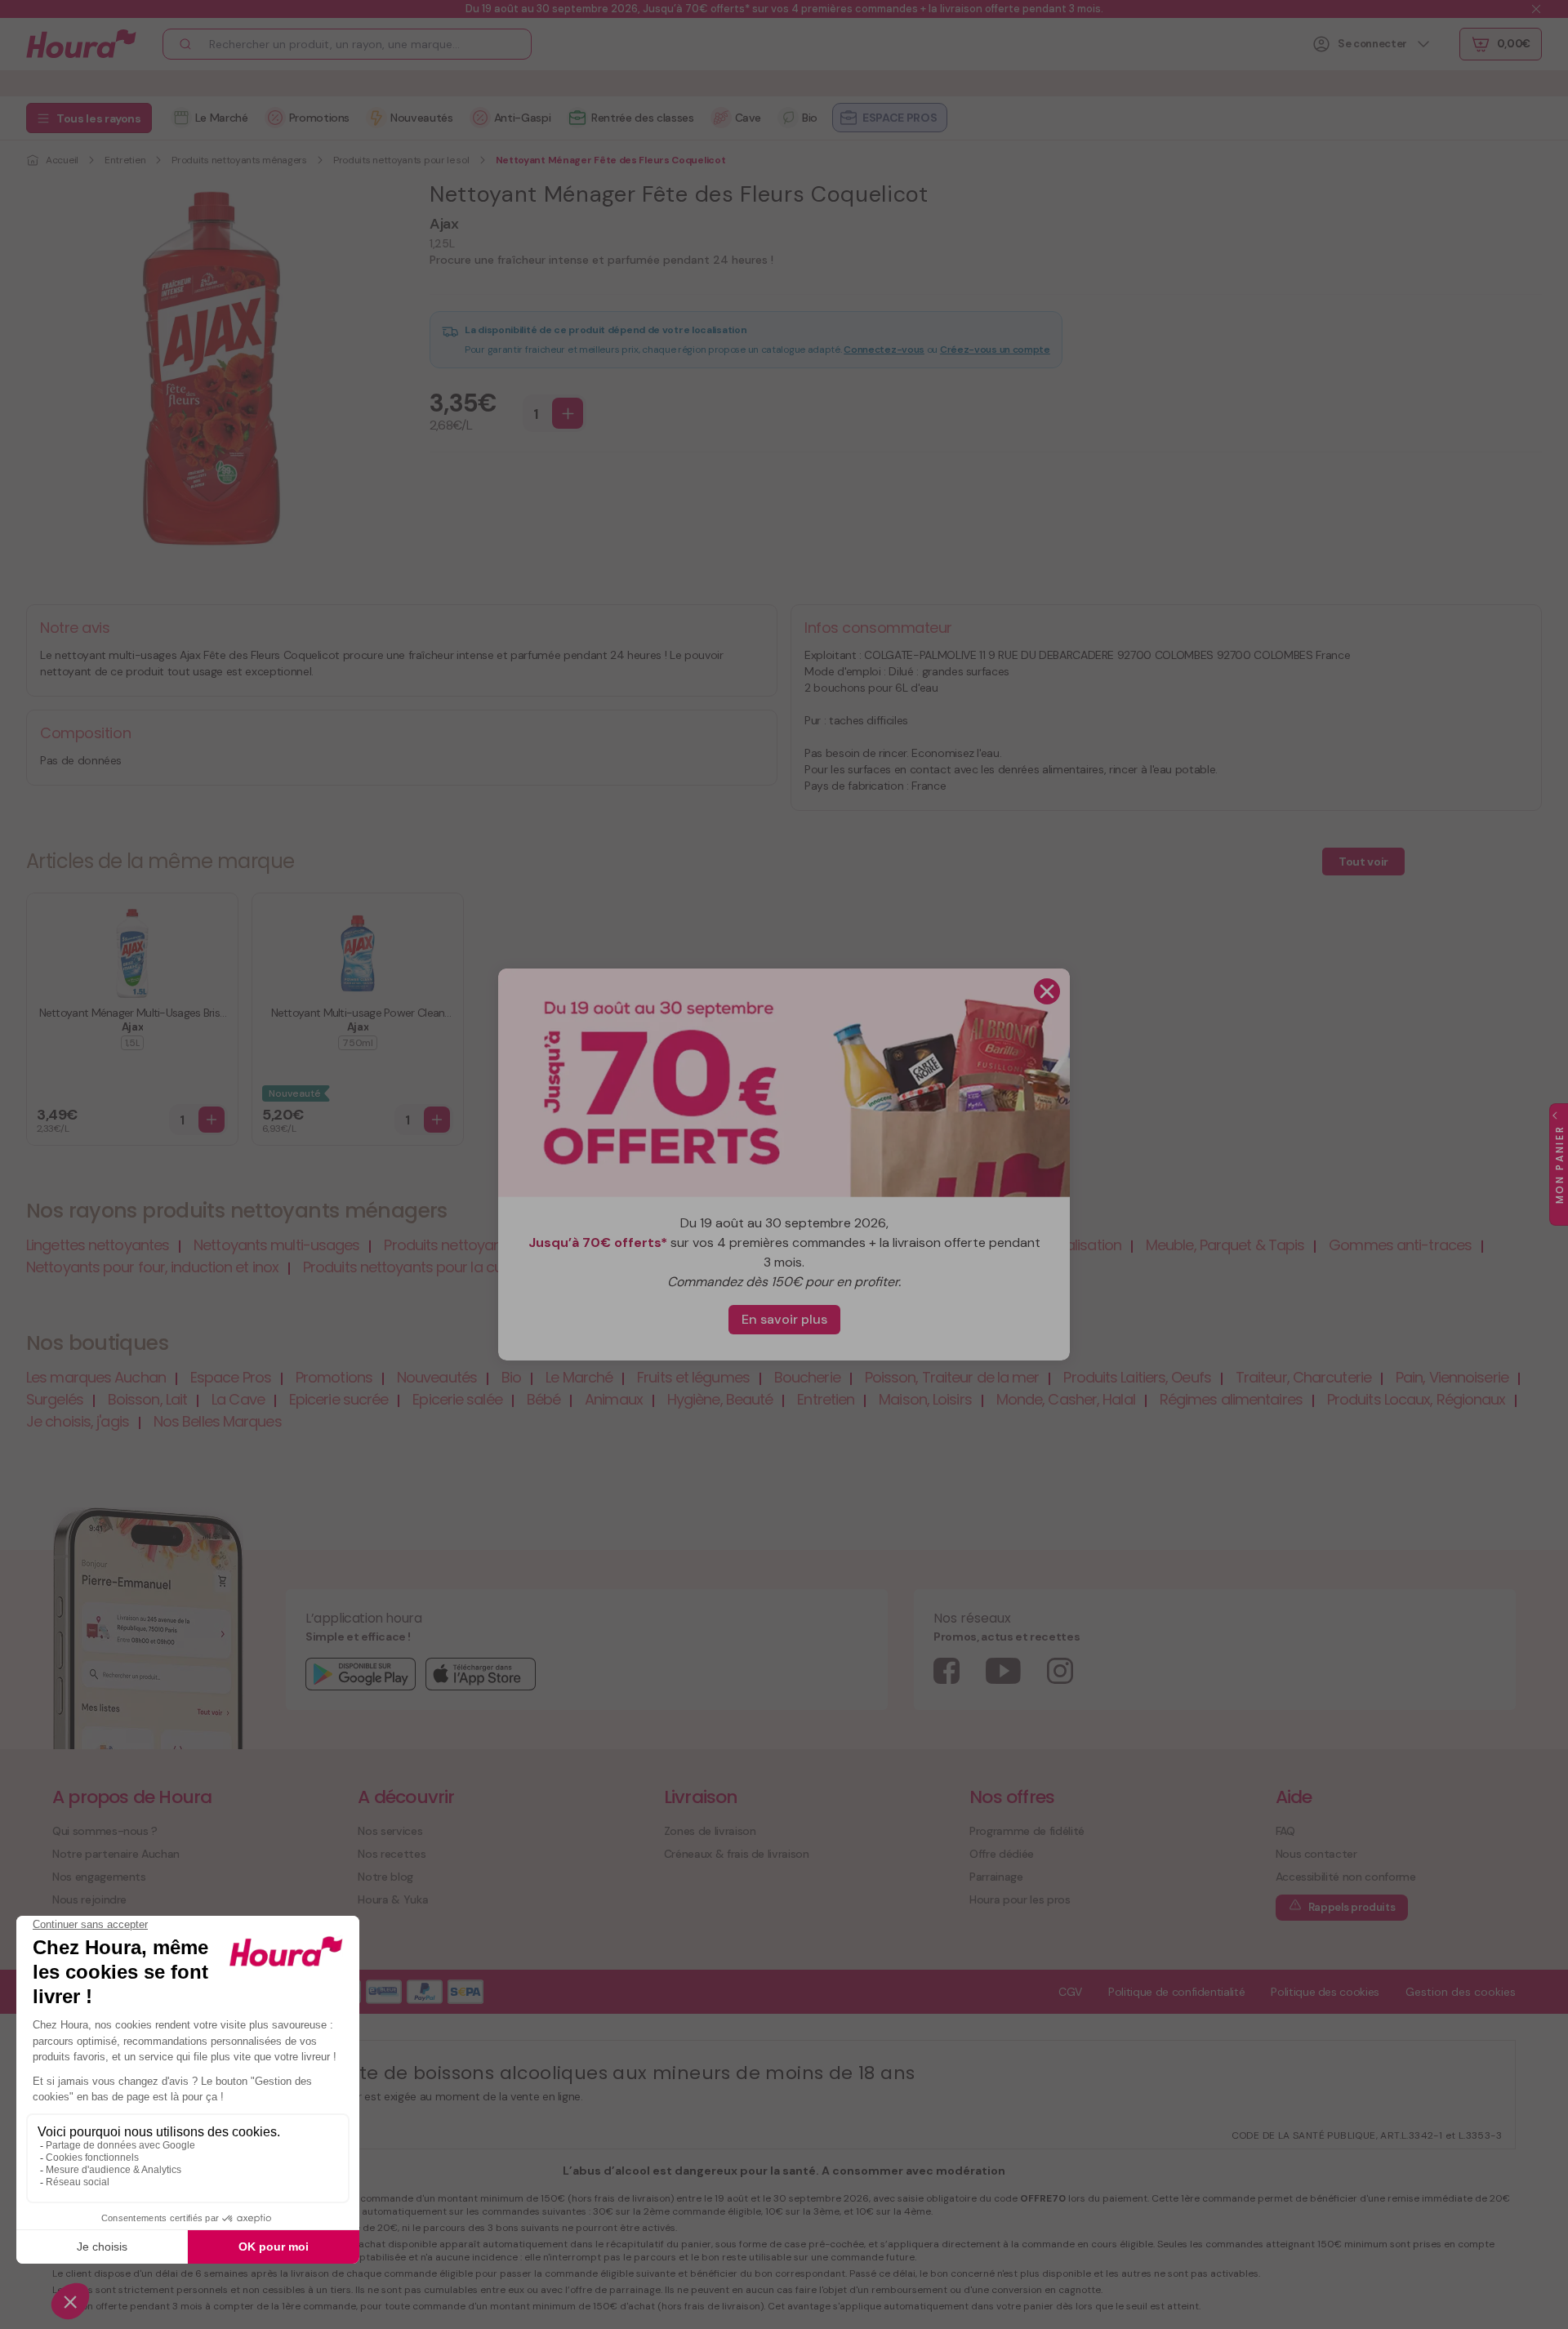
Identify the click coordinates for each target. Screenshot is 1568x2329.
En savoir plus (784, 1319)
